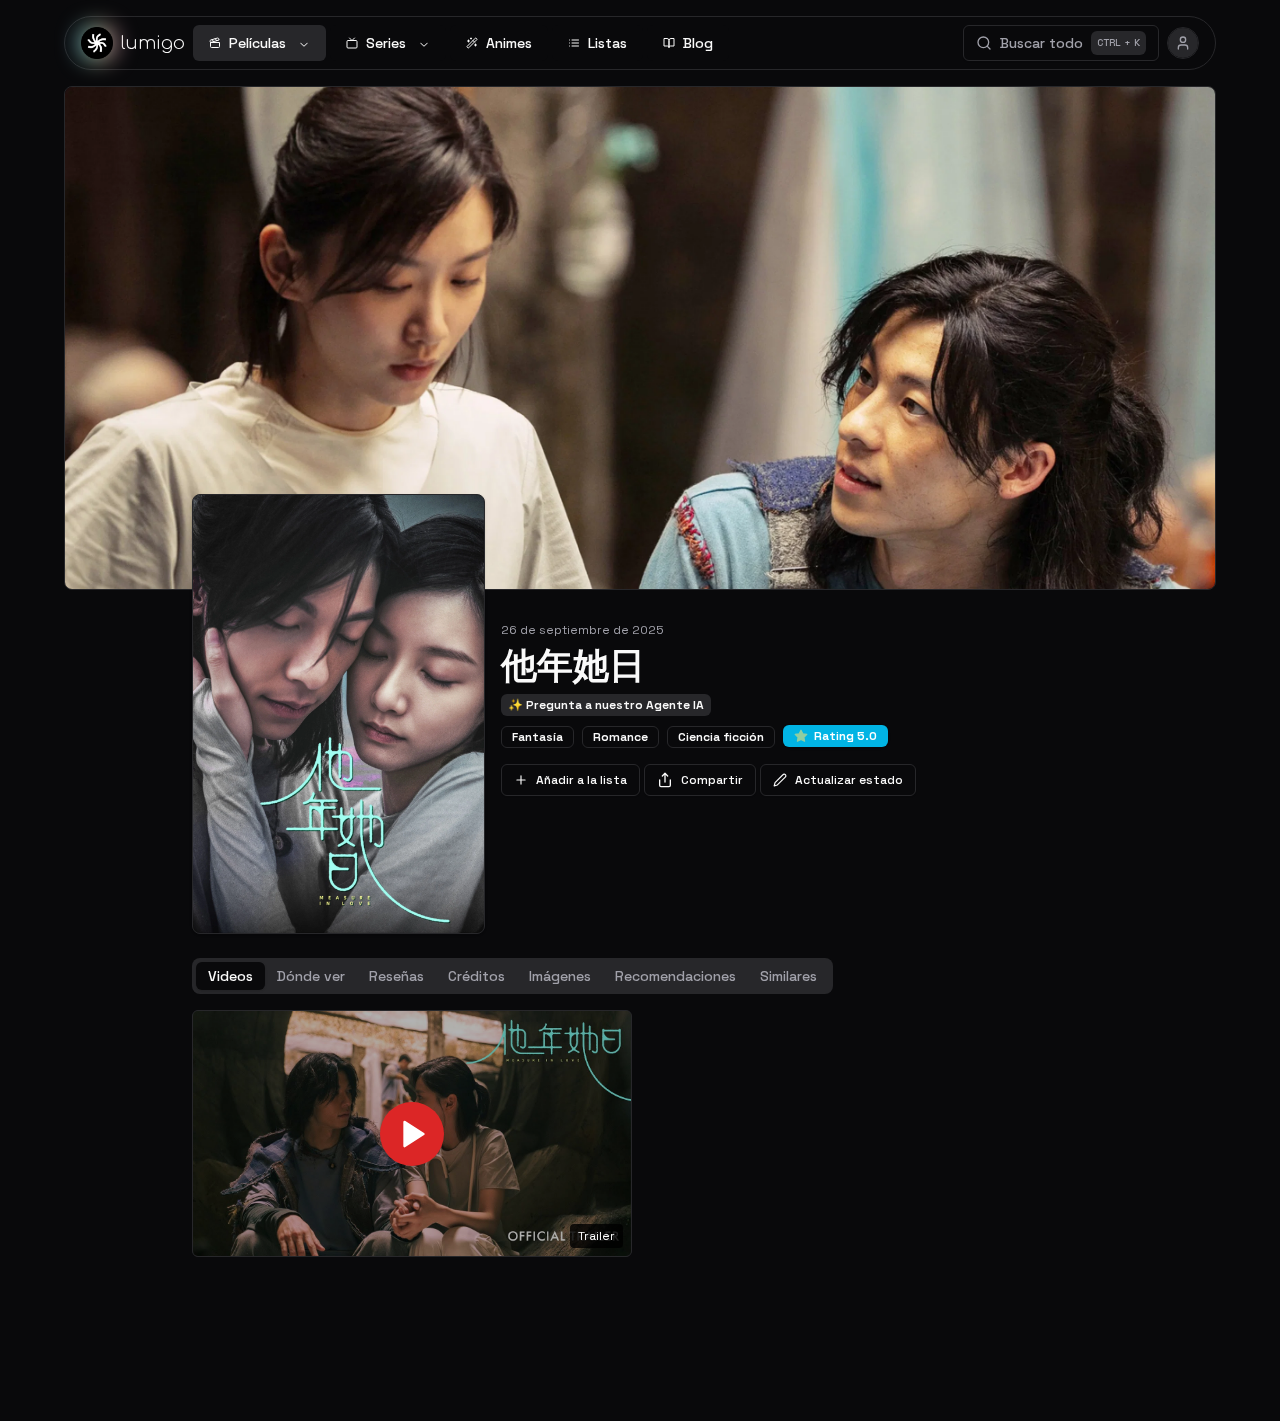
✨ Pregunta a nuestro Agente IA (606, 705)
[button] (412, 1134)
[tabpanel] (640, 1134)
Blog (698, 43)
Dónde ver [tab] (311, 976)
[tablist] (512, 976)
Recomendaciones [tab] (675, 976)
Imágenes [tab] (560, 976)
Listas (607, 43)
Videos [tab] (230, 976)
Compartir (712, 780)
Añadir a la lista (581, 780)
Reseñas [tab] (396, 976)
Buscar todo (1070, 43)
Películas (257, 43)
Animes (509, 43)
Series (386, 43)
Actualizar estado (849, 780)
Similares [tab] (788, 976)
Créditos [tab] (476, 976)
